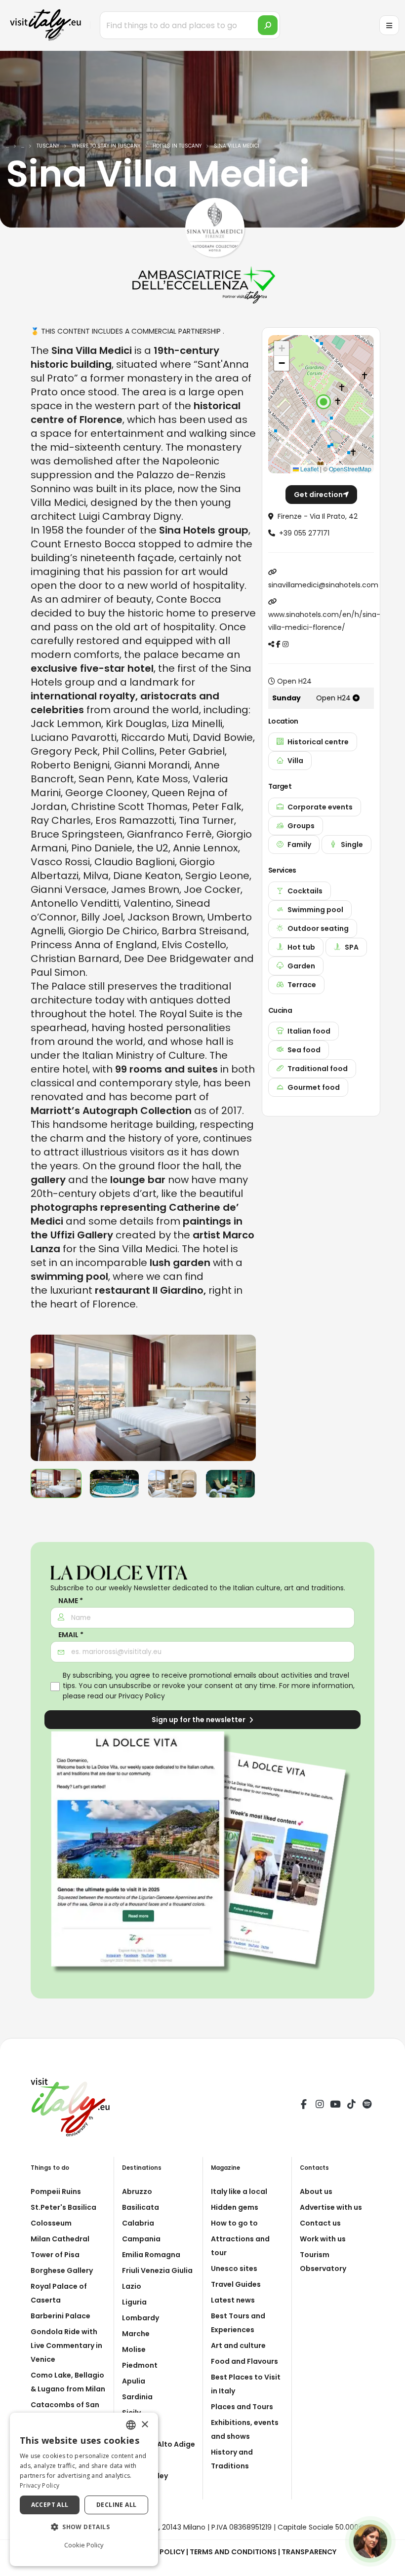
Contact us (320, 2223)
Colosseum (51, 2223)
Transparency (309, 2552)
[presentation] (43, 1398)
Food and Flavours (244, 2361)
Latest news (233, 2300)
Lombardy (141, 2318)
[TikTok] (351, 2106)
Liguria (134, 2302)
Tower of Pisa (55, 2255)
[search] (268, 25)
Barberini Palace (61, 2316)
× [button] (144, 2425)
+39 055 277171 (304, 533)
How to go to (234, 2223)
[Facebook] (304, 2106)
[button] (324, 402)
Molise (134, 2349)
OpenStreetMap (350, 469)
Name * (71, 1601)
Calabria (138, 2223)
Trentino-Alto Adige (159, 2444)
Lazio (132, 2286)
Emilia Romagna (151, 2255)
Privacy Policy (142, 1696)
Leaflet (309, 469)
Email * (71, 1635)
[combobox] (131, 2425)
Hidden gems (235, 2207)
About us (316, 2192)
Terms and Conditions (233, 2552)
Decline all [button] (116, 2505)
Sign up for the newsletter (199, 1720)
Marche (136, 2334)
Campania (141, 2239)
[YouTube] (335, 2106)
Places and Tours (242, 2407)
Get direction (318, 495)
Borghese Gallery (62, 2270)
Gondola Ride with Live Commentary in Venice (66, 2345)
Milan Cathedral (60, 2239)
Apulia (134, 2381)
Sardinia (137, 2397)
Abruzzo (137, 2192)
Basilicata (141, 2207)
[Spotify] (367, 2106)
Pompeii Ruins (56, 2192)
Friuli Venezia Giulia (157, 2270)
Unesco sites (234, 2268)
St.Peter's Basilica (63, 2207)
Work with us (323, 2239)
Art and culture (238, 2345)
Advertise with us (331, 2207)
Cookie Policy (84, 2545)
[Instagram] (320, 2106)
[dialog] (84, 2489)
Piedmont (140, 2365)
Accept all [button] (50, 2505)
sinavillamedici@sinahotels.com (323, 585)
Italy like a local (239, 2192)
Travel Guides (236, 2284)
